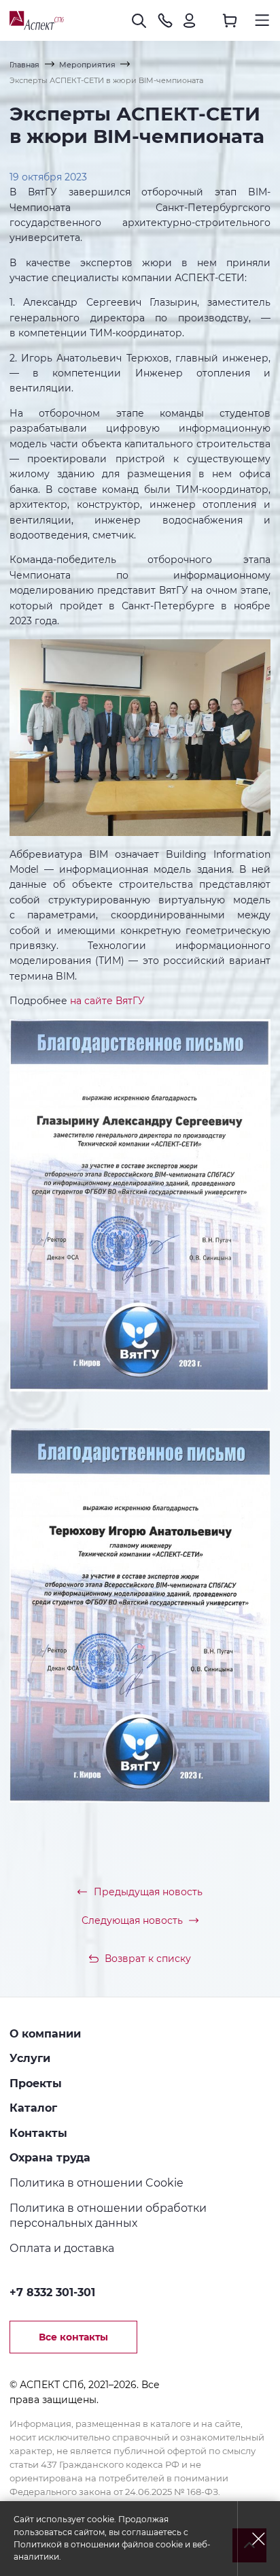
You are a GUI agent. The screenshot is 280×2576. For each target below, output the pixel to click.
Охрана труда (50, 2157)
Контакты (38, 2133)
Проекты (36, 2083)
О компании (45, 2033)
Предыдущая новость (148, 1892)
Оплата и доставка (62, 2248)
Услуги (30, 2058)
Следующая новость (132, 1920)
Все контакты (73, 2337)
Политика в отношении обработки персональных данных (108, 2216)
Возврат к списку (148, 1959)
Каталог (33, 2108)
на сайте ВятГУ (107, 1001)
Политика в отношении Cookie (97, 2183)
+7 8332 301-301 (52, 2292)
